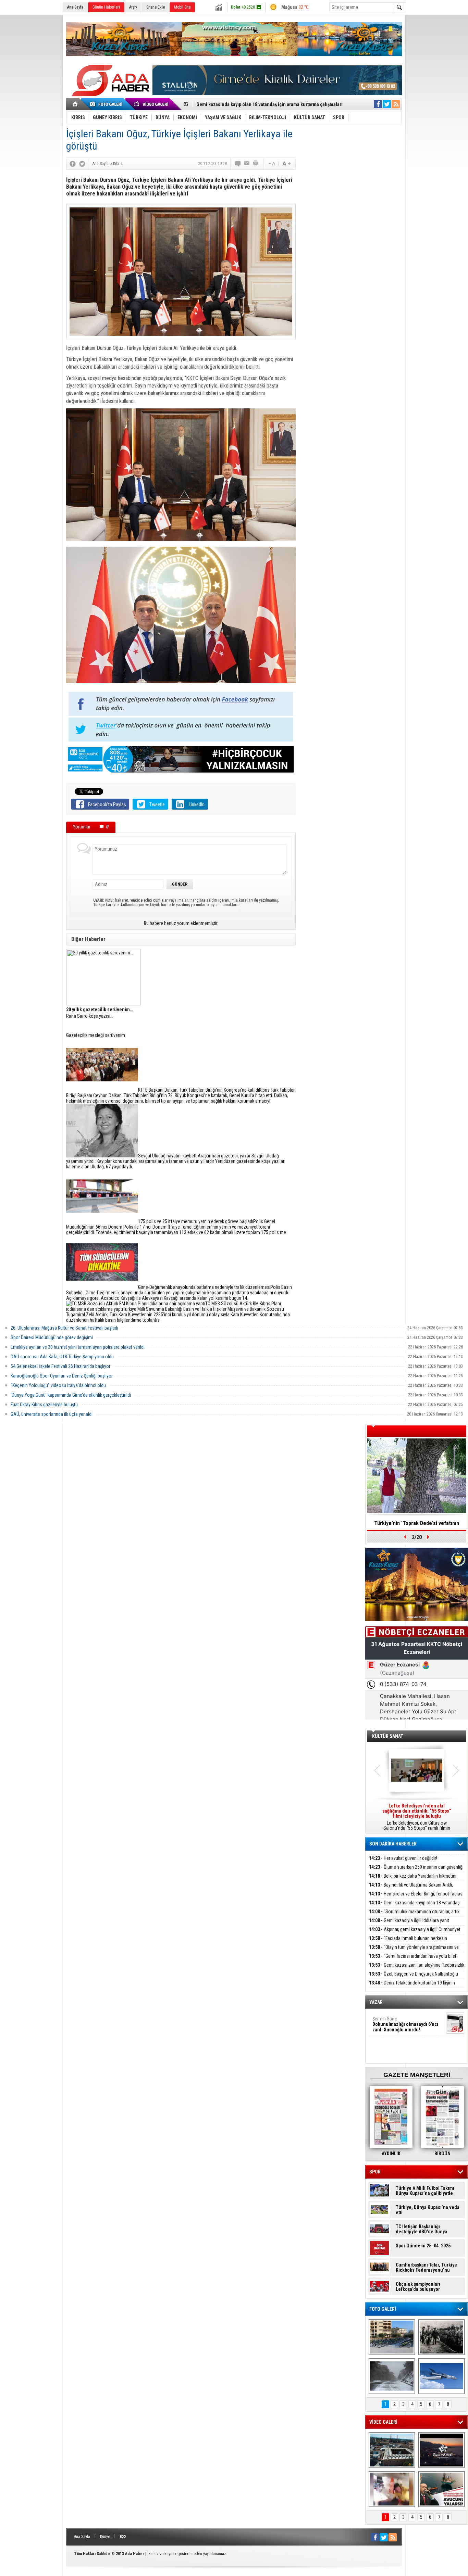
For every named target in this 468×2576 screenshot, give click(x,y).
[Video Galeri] (152, 104)
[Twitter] (82, 164)
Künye (105, 2537)
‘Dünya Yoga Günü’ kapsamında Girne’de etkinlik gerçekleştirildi (71, 1395)
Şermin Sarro (405, 2024)
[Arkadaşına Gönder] (247, 164)
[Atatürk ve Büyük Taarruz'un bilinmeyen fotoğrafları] (441, 2337)
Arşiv (133, 7)
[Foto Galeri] (107, 104)
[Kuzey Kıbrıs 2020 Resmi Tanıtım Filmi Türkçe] (441, 2450)
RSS (123, 2537)
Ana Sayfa (75, 7)
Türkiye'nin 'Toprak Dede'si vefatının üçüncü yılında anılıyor (417, 1525)
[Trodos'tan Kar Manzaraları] (392, 2376)
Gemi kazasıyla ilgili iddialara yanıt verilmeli (409, 1924)
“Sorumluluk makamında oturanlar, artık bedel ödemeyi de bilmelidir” (269, 104)
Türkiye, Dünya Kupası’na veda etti (428, 2210)
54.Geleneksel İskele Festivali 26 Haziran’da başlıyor (60, 1366)
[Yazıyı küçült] (271, 164)
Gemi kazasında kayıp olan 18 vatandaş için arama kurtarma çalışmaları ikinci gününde (414, 1907)
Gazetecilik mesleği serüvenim (96, 1035)
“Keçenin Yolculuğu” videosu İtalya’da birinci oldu (58, 1385)
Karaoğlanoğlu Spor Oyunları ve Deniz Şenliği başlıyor (62, 1376)
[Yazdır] (256, 164)
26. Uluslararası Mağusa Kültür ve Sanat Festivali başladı (64, 1328)
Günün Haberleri (106, 7)
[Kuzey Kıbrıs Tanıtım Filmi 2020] (392, 2450)
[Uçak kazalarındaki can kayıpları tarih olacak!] (441, 2376)
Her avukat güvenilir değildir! (403, 1858)
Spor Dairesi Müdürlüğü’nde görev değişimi (52, 1337)
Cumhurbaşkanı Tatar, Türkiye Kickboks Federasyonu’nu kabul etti (426, 2268)
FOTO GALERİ (383, 2309)
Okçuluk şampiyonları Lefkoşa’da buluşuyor (418, 2287)
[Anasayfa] (76, 104)
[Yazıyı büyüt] (286, 164)
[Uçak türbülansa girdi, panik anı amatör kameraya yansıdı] (392, 2489)
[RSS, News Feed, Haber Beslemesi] (396, 104)
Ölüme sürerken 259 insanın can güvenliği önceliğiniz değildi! (416, 1871)
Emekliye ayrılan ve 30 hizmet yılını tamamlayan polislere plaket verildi (78, 1347)
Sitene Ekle (156, 7)
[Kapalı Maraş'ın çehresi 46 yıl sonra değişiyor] (392, 2337)
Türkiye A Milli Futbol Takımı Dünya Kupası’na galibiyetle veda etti (425, 2191)
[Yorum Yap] (238, 164)
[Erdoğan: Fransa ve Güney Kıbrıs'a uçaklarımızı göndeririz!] (441, 2489)
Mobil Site (182, 7)
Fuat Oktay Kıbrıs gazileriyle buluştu (44, 1405)
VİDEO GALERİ (383, 2422)
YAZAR (376, 2002)
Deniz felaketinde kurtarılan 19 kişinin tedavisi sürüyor (412, 1987)
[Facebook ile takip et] (378, 104)
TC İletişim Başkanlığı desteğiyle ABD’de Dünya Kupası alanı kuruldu (421, 2229)
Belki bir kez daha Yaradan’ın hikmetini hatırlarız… (413, 1880)
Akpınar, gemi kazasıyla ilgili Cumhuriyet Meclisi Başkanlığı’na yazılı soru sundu (415, 1933)
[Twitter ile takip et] (387, 104)
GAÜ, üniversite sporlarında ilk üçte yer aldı (52, 1414)
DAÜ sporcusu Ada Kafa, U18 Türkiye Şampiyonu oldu (62, 1357)
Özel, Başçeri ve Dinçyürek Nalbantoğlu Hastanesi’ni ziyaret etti (414, 1978)
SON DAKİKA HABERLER (393, 1844)
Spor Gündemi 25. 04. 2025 (423, 2246)
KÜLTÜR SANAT (388, 1736)
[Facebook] (73, 164)
